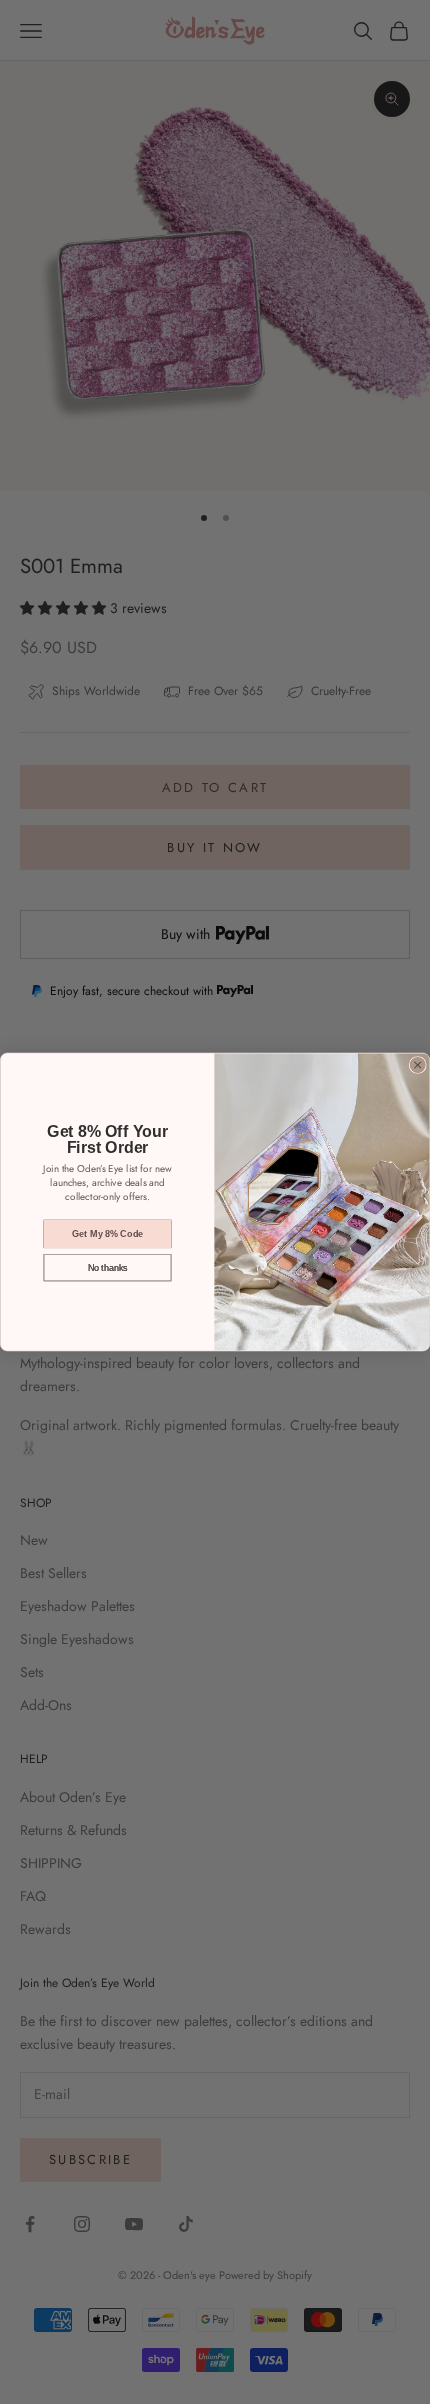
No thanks (107, 1268)
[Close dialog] (417, 1065)
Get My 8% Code (107, 1233)
